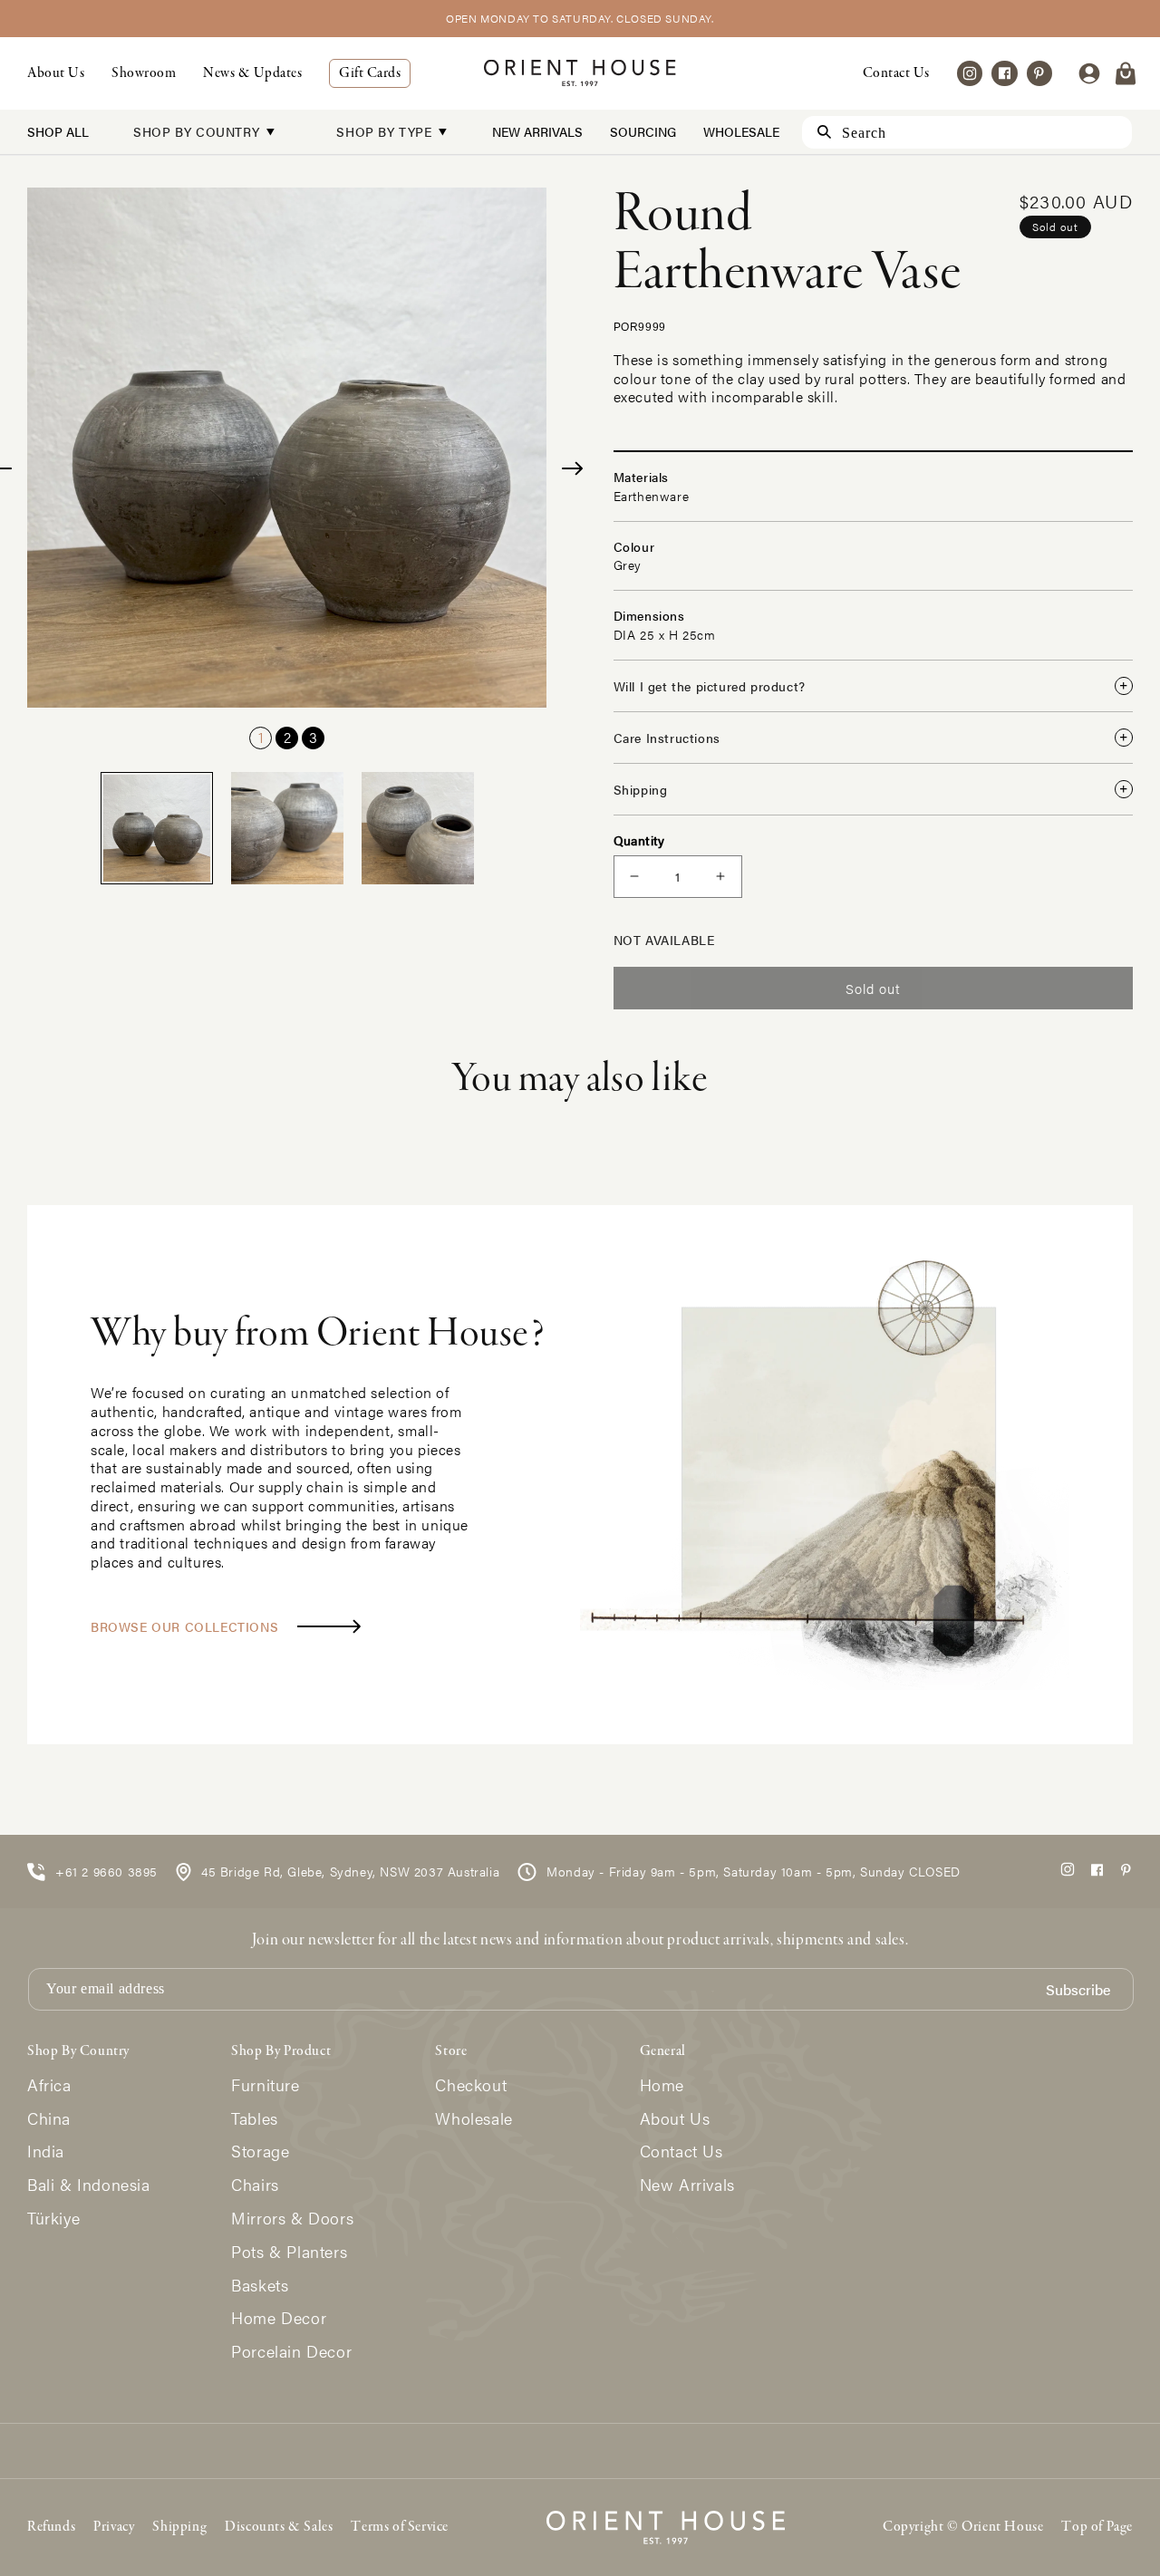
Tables (255, 2119)
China (49, 2119)
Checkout (471, 2085)
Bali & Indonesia (89, 2185)
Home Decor (279, 2318)
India (46, 2151)
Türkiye (53, 2219)
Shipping (179, 2527)
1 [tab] (261, 737)
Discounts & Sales (279, 2527)
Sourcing (643, 131)
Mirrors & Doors (292, 2219)
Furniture (265, 2085)
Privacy (114, 2527)
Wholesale (741, 131)
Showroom (144, 73)
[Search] (816, 132)
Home (662, 2085)
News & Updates (252, 73)
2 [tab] (287, 737)
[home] (580, 73)
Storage (260, 2151)
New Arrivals (537, 131)
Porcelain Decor (291, 2352)
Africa (49, 2085)
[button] (1126, 73)
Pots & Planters (289, 2252)
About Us (56, 73)
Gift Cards (370, 73)
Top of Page (1097, 2527)
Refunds (51, 2527)
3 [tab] (313, 737)
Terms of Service (400, 2527)
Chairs (255, 2185)
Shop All (58, 131)
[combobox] (967, 132)
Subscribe (1078, 1990)
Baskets (260, 2286)
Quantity (639, 840)
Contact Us (896, 73)
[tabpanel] (287, 448)
